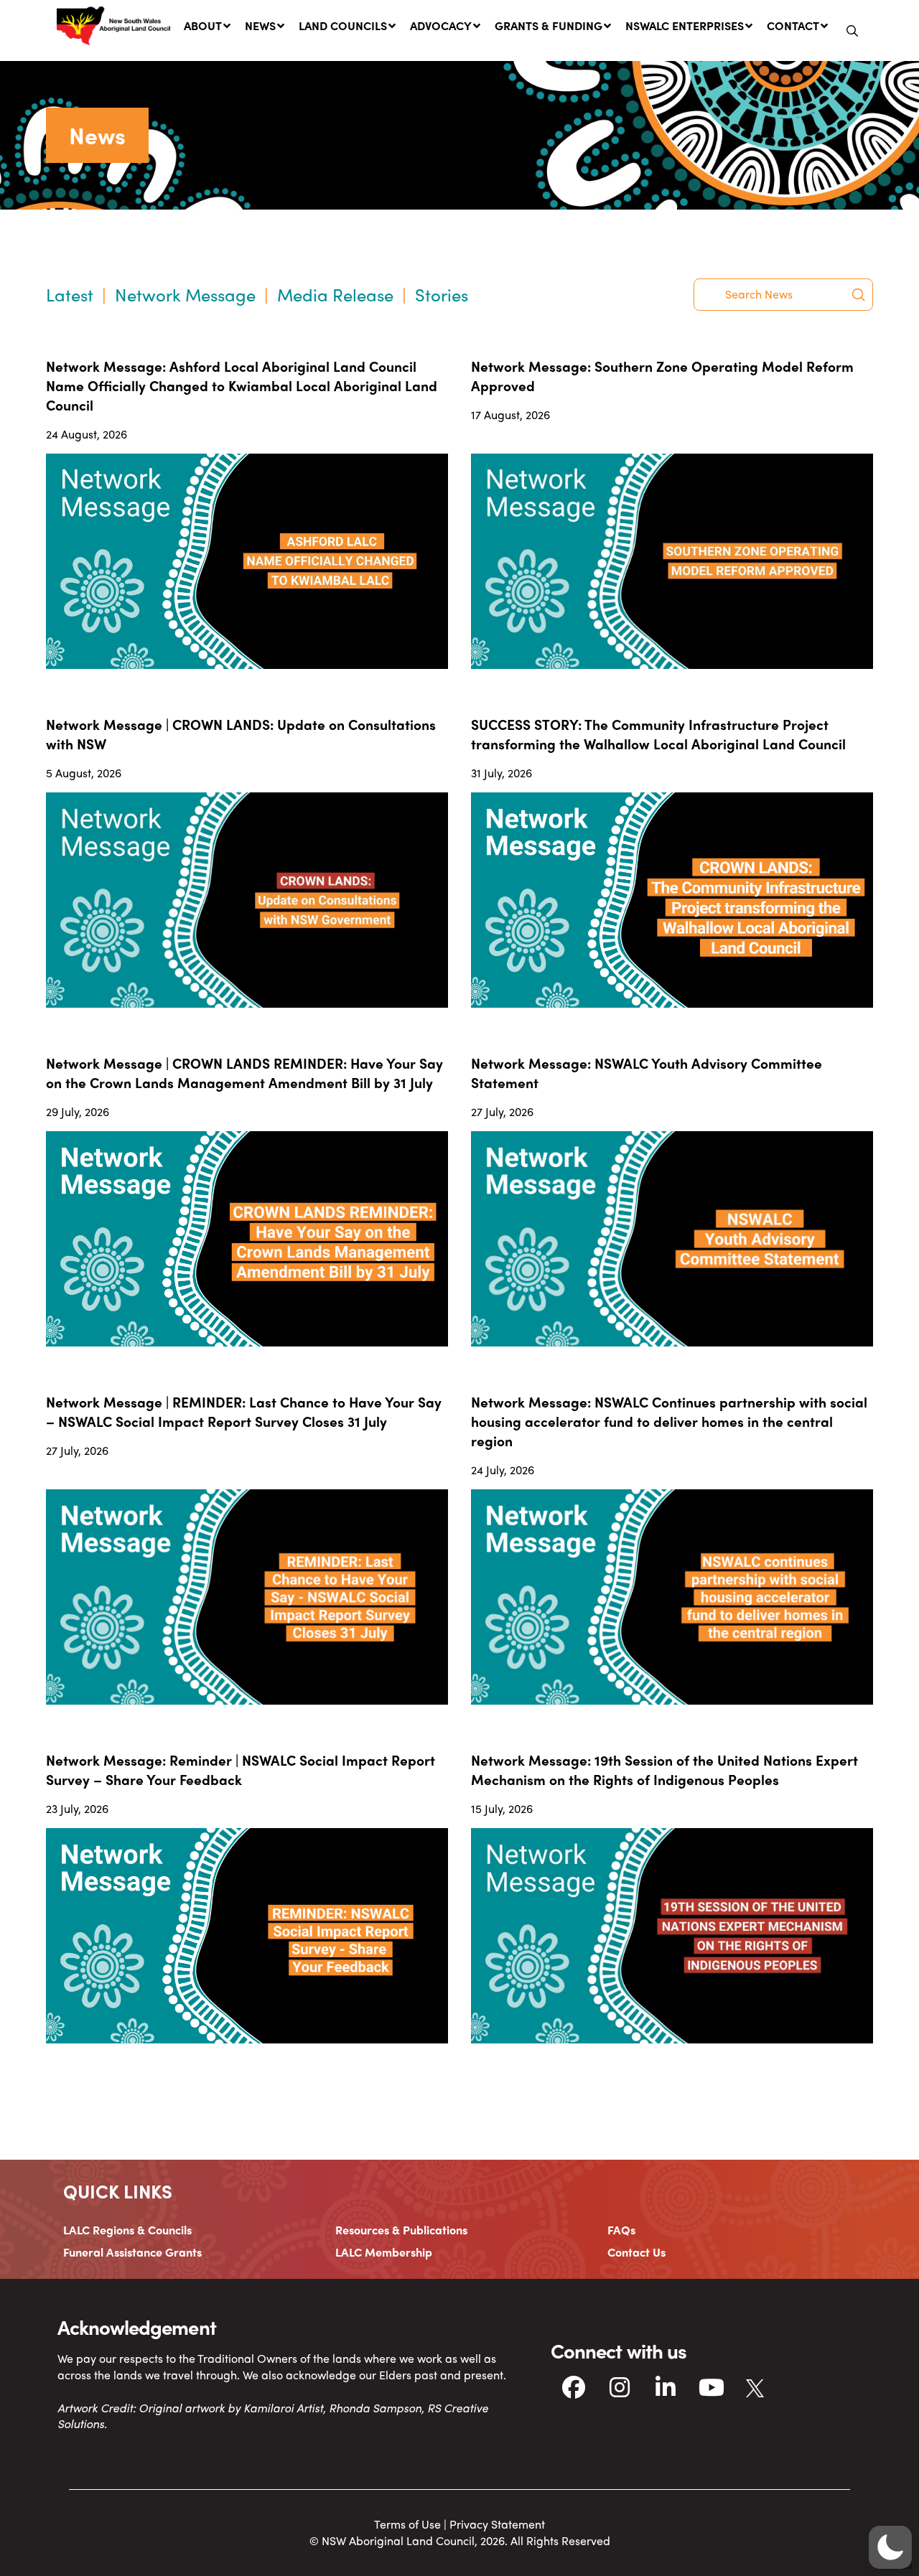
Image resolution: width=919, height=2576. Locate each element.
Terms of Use (407, 2524)
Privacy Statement (497, 2524)
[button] (852, 31)
